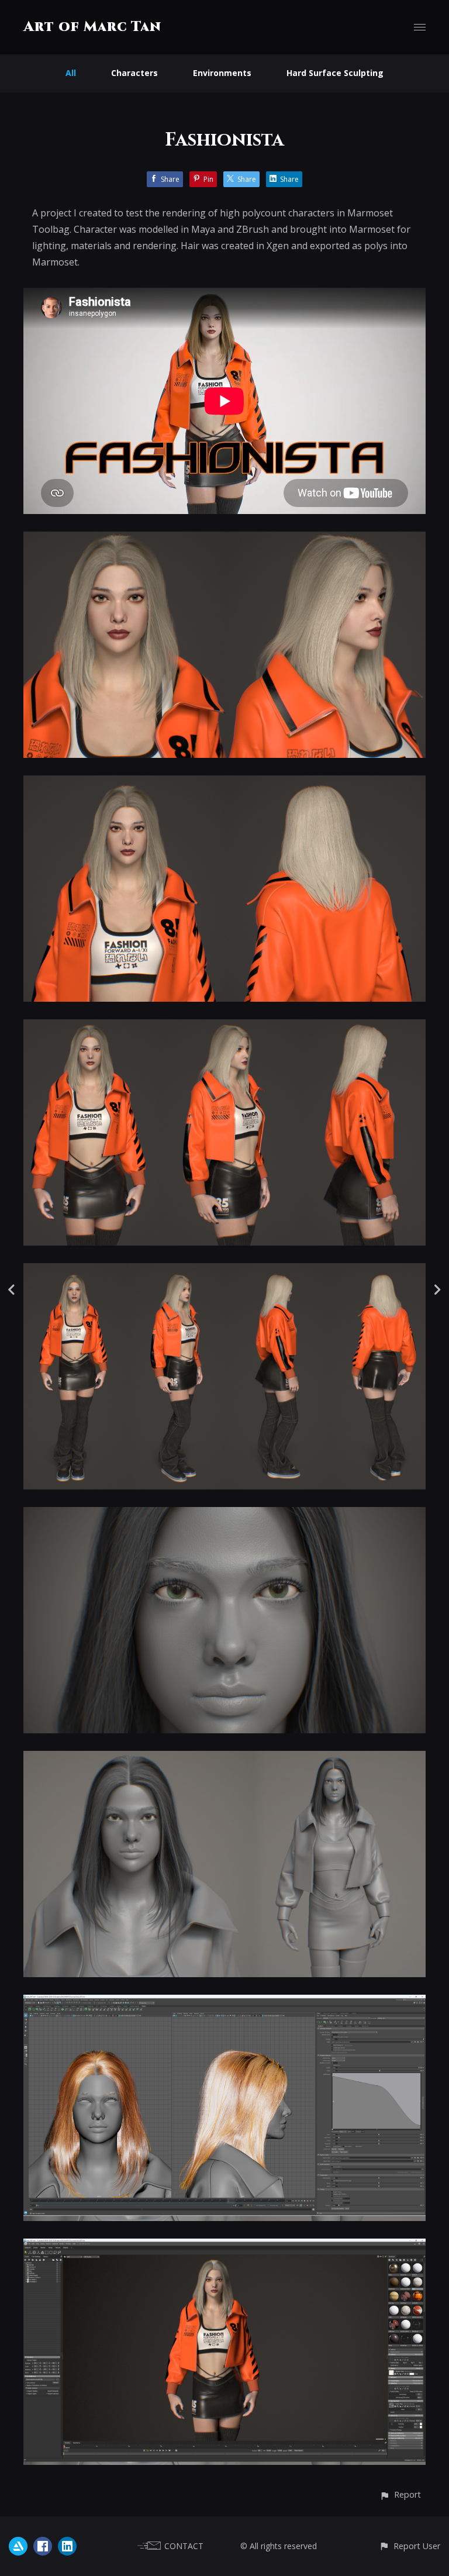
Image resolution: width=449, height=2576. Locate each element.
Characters (134, 73)
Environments (222, 73)
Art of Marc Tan (92, 27)
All (71, 73)
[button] (400, 2494)
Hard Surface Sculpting (335, 73)
